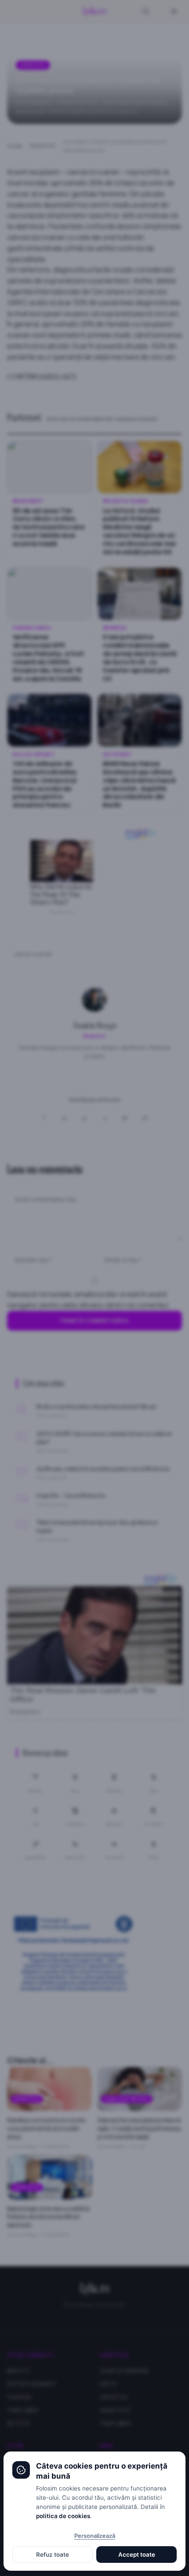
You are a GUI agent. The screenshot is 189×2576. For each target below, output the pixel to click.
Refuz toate (53, 2555)
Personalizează (95, 2536)
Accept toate (137, 2555)
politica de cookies (63, 2516)
